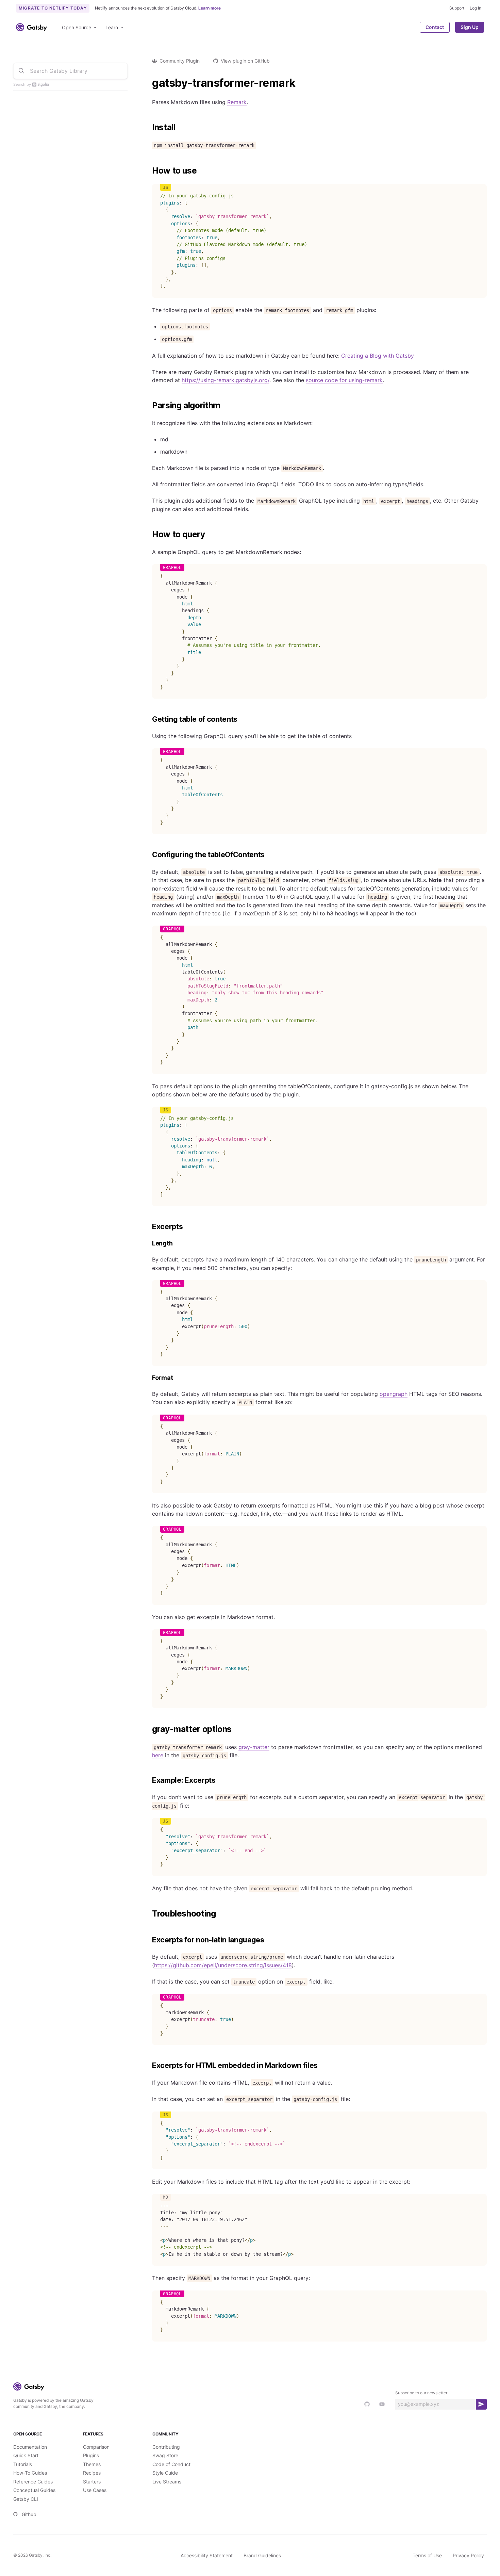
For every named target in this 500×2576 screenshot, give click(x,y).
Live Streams (167, 2482)
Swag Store (165, 2455)
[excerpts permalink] (149, 1227)
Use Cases (95, 2490)
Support (457, 8)
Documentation (30, 2447)
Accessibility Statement (207, 2555)
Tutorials (23, 2464)
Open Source (77, 27)
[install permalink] (149, 128)
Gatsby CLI (26, 2499)
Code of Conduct (171, 2464)
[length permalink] (149, 1244)
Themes (92, 2464)
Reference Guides (33, 2482)
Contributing (166, 2447)
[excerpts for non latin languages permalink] (149, 1940)
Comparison (96, 2447)
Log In (476, 8)
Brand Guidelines (262, 2555)
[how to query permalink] (149, 535)
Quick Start (26, 2455)
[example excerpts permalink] (149, 1780)
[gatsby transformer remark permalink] (149, 83)
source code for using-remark (344, 380)
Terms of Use (427, 2555)
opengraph (394, 1394)
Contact (435, 27)
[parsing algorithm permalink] (149, 406)
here (158, 1755)
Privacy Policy (468, 2555)
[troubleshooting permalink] (149, 1914)
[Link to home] (31, 27)
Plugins (91, 2455)
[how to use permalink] (149, 171)
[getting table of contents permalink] (149, 719)
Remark (237, 102)
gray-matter (254, 1747)
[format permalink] (149, 1378)
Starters (92, 2482)
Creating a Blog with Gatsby (378, 356)
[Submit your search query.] (21, 71)
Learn (112, 27)
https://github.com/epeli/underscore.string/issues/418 (223, 1965)
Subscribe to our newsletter (421, 2393)
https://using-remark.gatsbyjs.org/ (226, 380)
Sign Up (470, 27)
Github (29, 2514)
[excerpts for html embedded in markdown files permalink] (149, 2066)
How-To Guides (30, 2473)
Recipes (92, 2473)
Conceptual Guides (34, 2490)
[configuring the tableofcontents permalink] (149, 855)
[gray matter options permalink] (149, 1729)
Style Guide (165, 2473)
